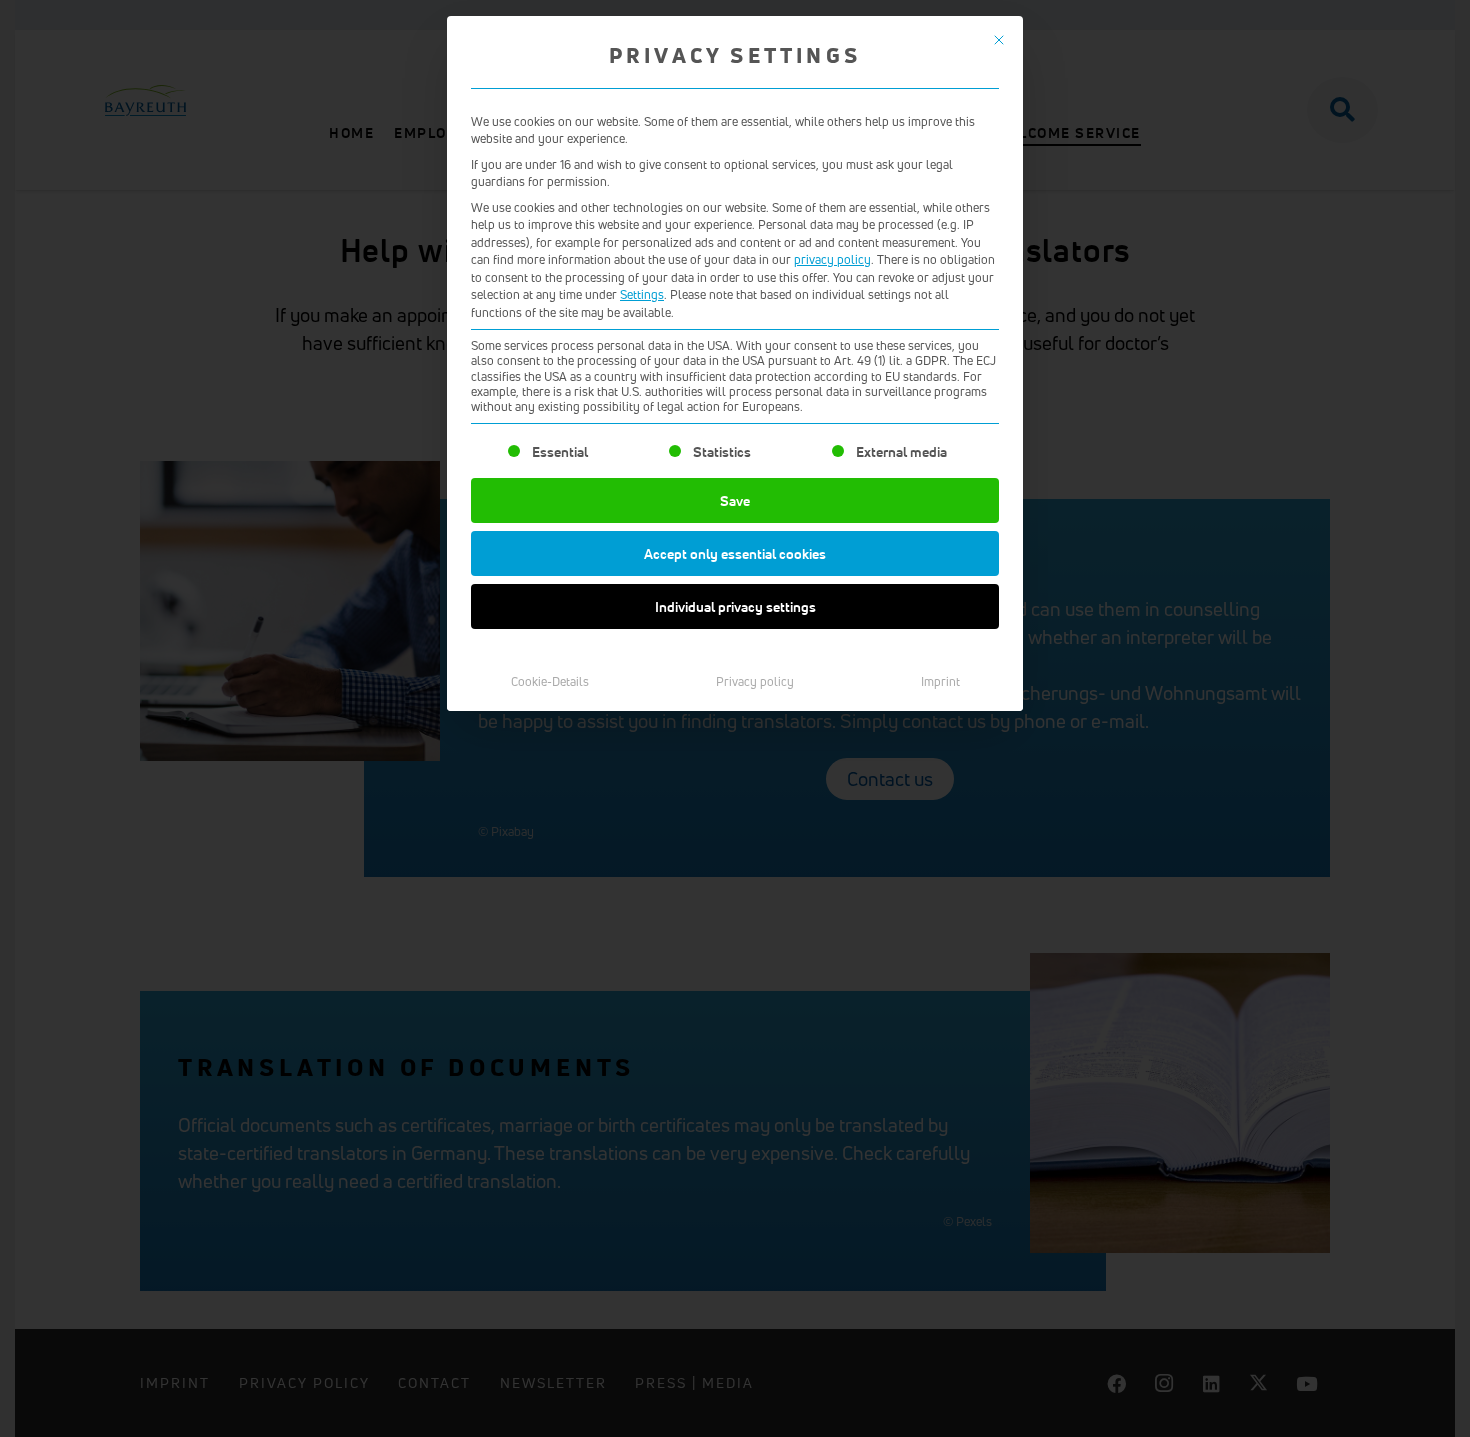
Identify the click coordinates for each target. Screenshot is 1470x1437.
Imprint (940, 681)
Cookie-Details (550, 681)
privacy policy (832, 259)
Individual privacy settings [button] (735, 606)
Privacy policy (755, 681)
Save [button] (735, 500)
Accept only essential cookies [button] (735, 553)
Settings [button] (642, 294)
